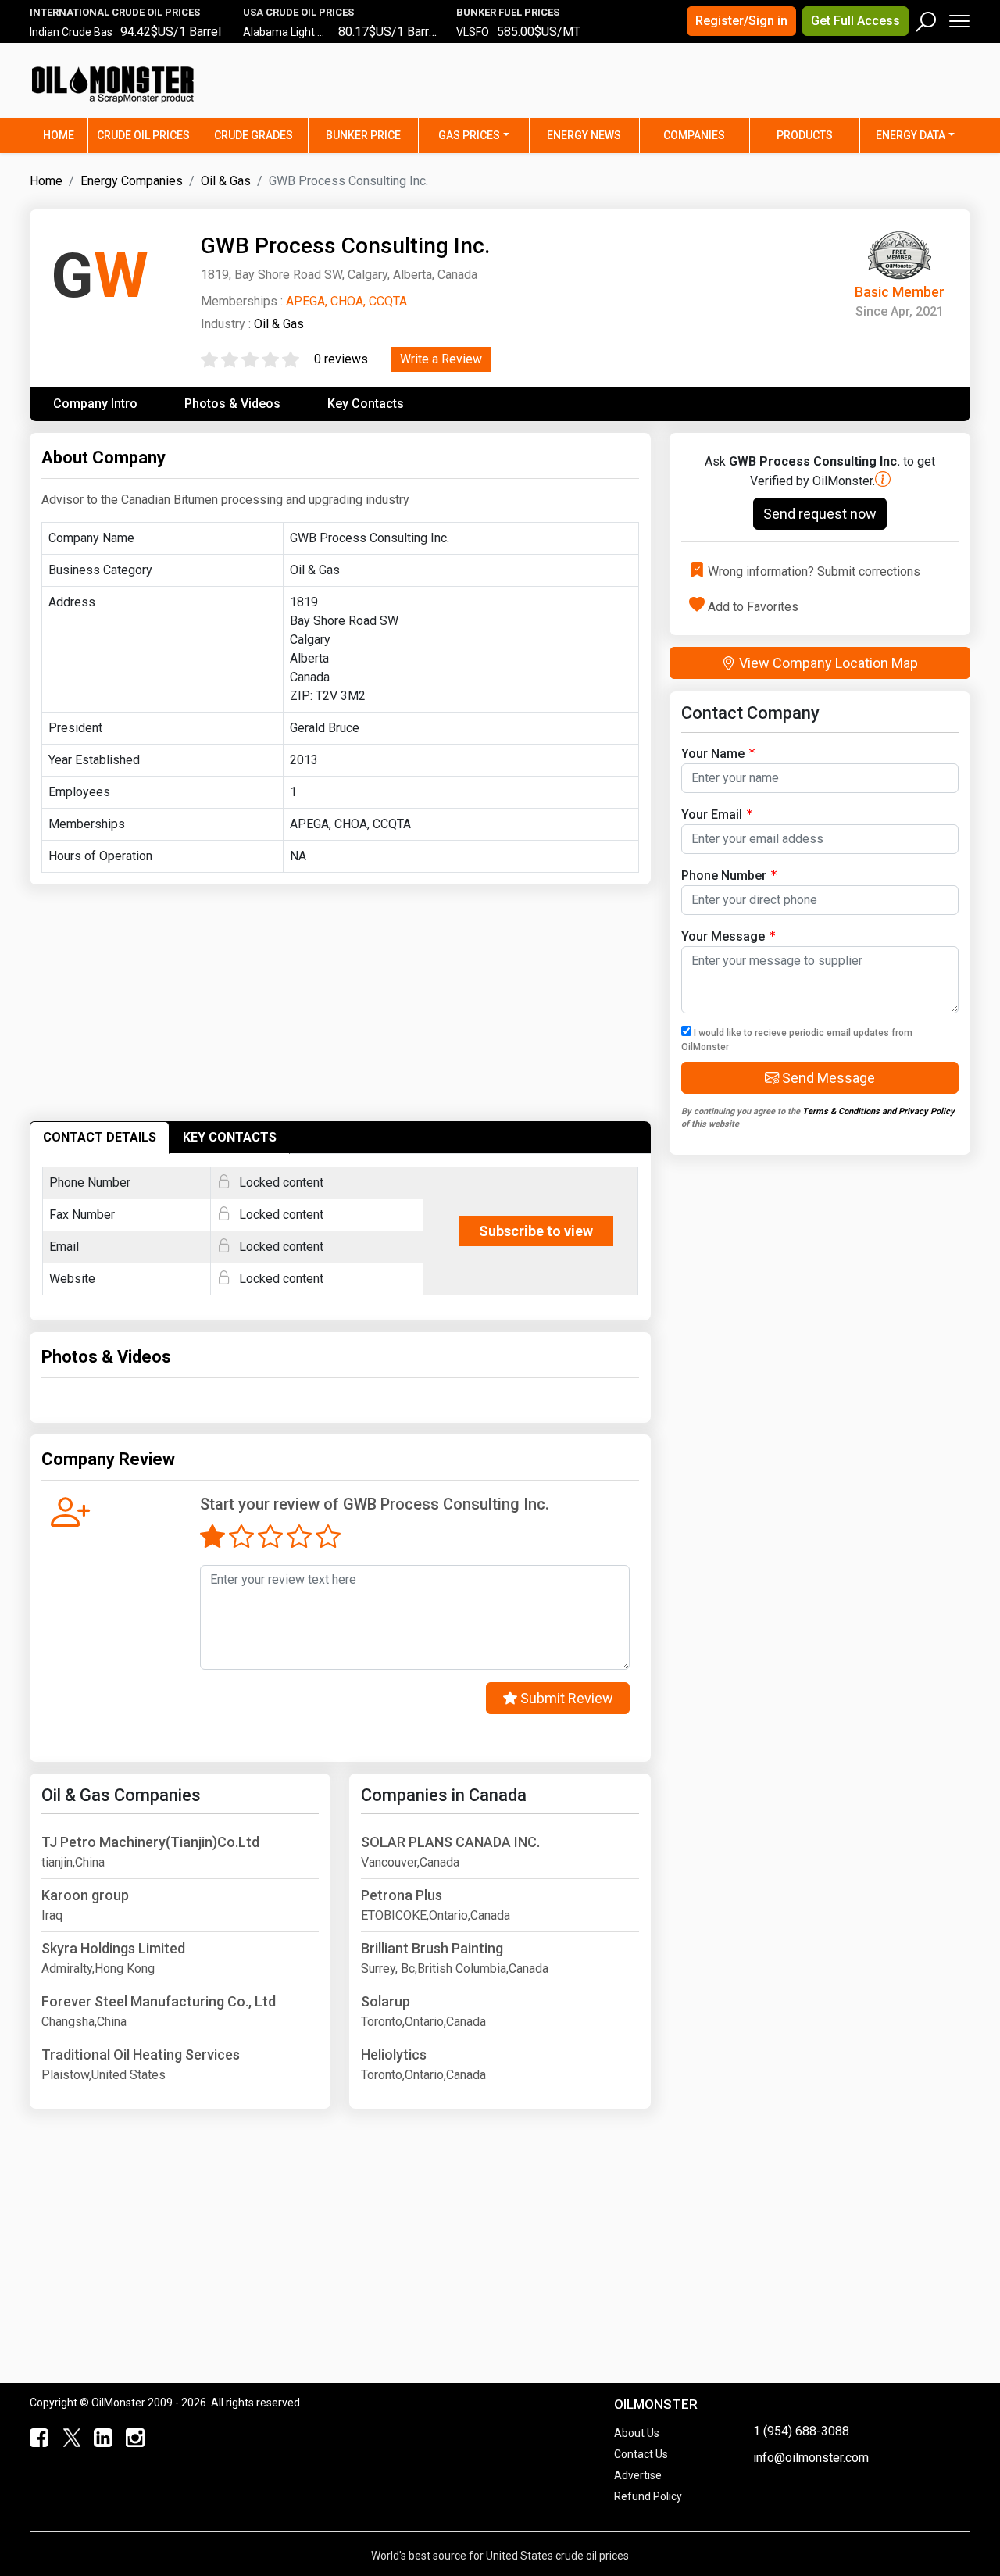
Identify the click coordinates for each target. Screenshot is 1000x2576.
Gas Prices (469, 135)
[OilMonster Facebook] (36, 2438)
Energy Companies (132, 181)
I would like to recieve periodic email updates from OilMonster (797, 1040)
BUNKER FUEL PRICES (508, 12)
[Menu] (958, 18)
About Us (637, 2433)
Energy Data (911, 135)
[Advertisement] (776, 90)
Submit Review (565, 1698)
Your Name (713, 754)
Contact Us (641, 2454)
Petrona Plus (402, 1895)
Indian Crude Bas (71, 32)
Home (66, 135)
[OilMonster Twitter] (68, 2438)
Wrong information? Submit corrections (814, 572)
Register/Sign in (741, 21)
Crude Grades (254, 135)
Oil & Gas (226, 181)
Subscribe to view (536, 1231)
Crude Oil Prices (143, 135)
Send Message (827, 1078)
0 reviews (341, 359)
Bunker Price (363, 135)
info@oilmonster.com (811, 2458)
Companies (694, 135)
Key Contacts (366, 404)
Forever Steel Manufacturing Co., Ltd (159, 2001)
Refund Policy (648, 2496)
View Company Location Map (827, 663)
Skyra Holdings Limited (113, 1948)
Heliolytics (394, 2054)
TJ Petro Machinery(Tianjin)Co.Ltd (150, 1842)
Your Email (712, 815)
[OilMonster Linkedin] (100, 2438)
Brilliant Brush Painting (432, 1948)
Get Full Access (855, 21)
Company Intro (95, 404)
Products (805, 135)
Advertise (638, 2475)
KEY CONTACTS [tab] (230, 1137)
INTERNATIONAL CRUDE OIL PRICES (115, 12)
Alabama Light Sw (288, 32)
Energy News (584, 135)
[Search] (927, 18)
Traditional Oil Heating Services (141, 2054)
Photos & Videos (232, 404)
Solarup (386, 2001)
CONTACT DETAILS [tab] (100, 1137)
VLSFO (473, 32)
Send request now (820, 514)
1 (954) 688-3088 (801, 2431)
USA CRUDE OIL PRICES (298, 12)
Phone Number (724, 875)
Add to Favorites (753, 606)
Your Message (723, 936)
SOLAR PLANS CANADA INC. (450, 1842)
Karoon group (85, 1895)
